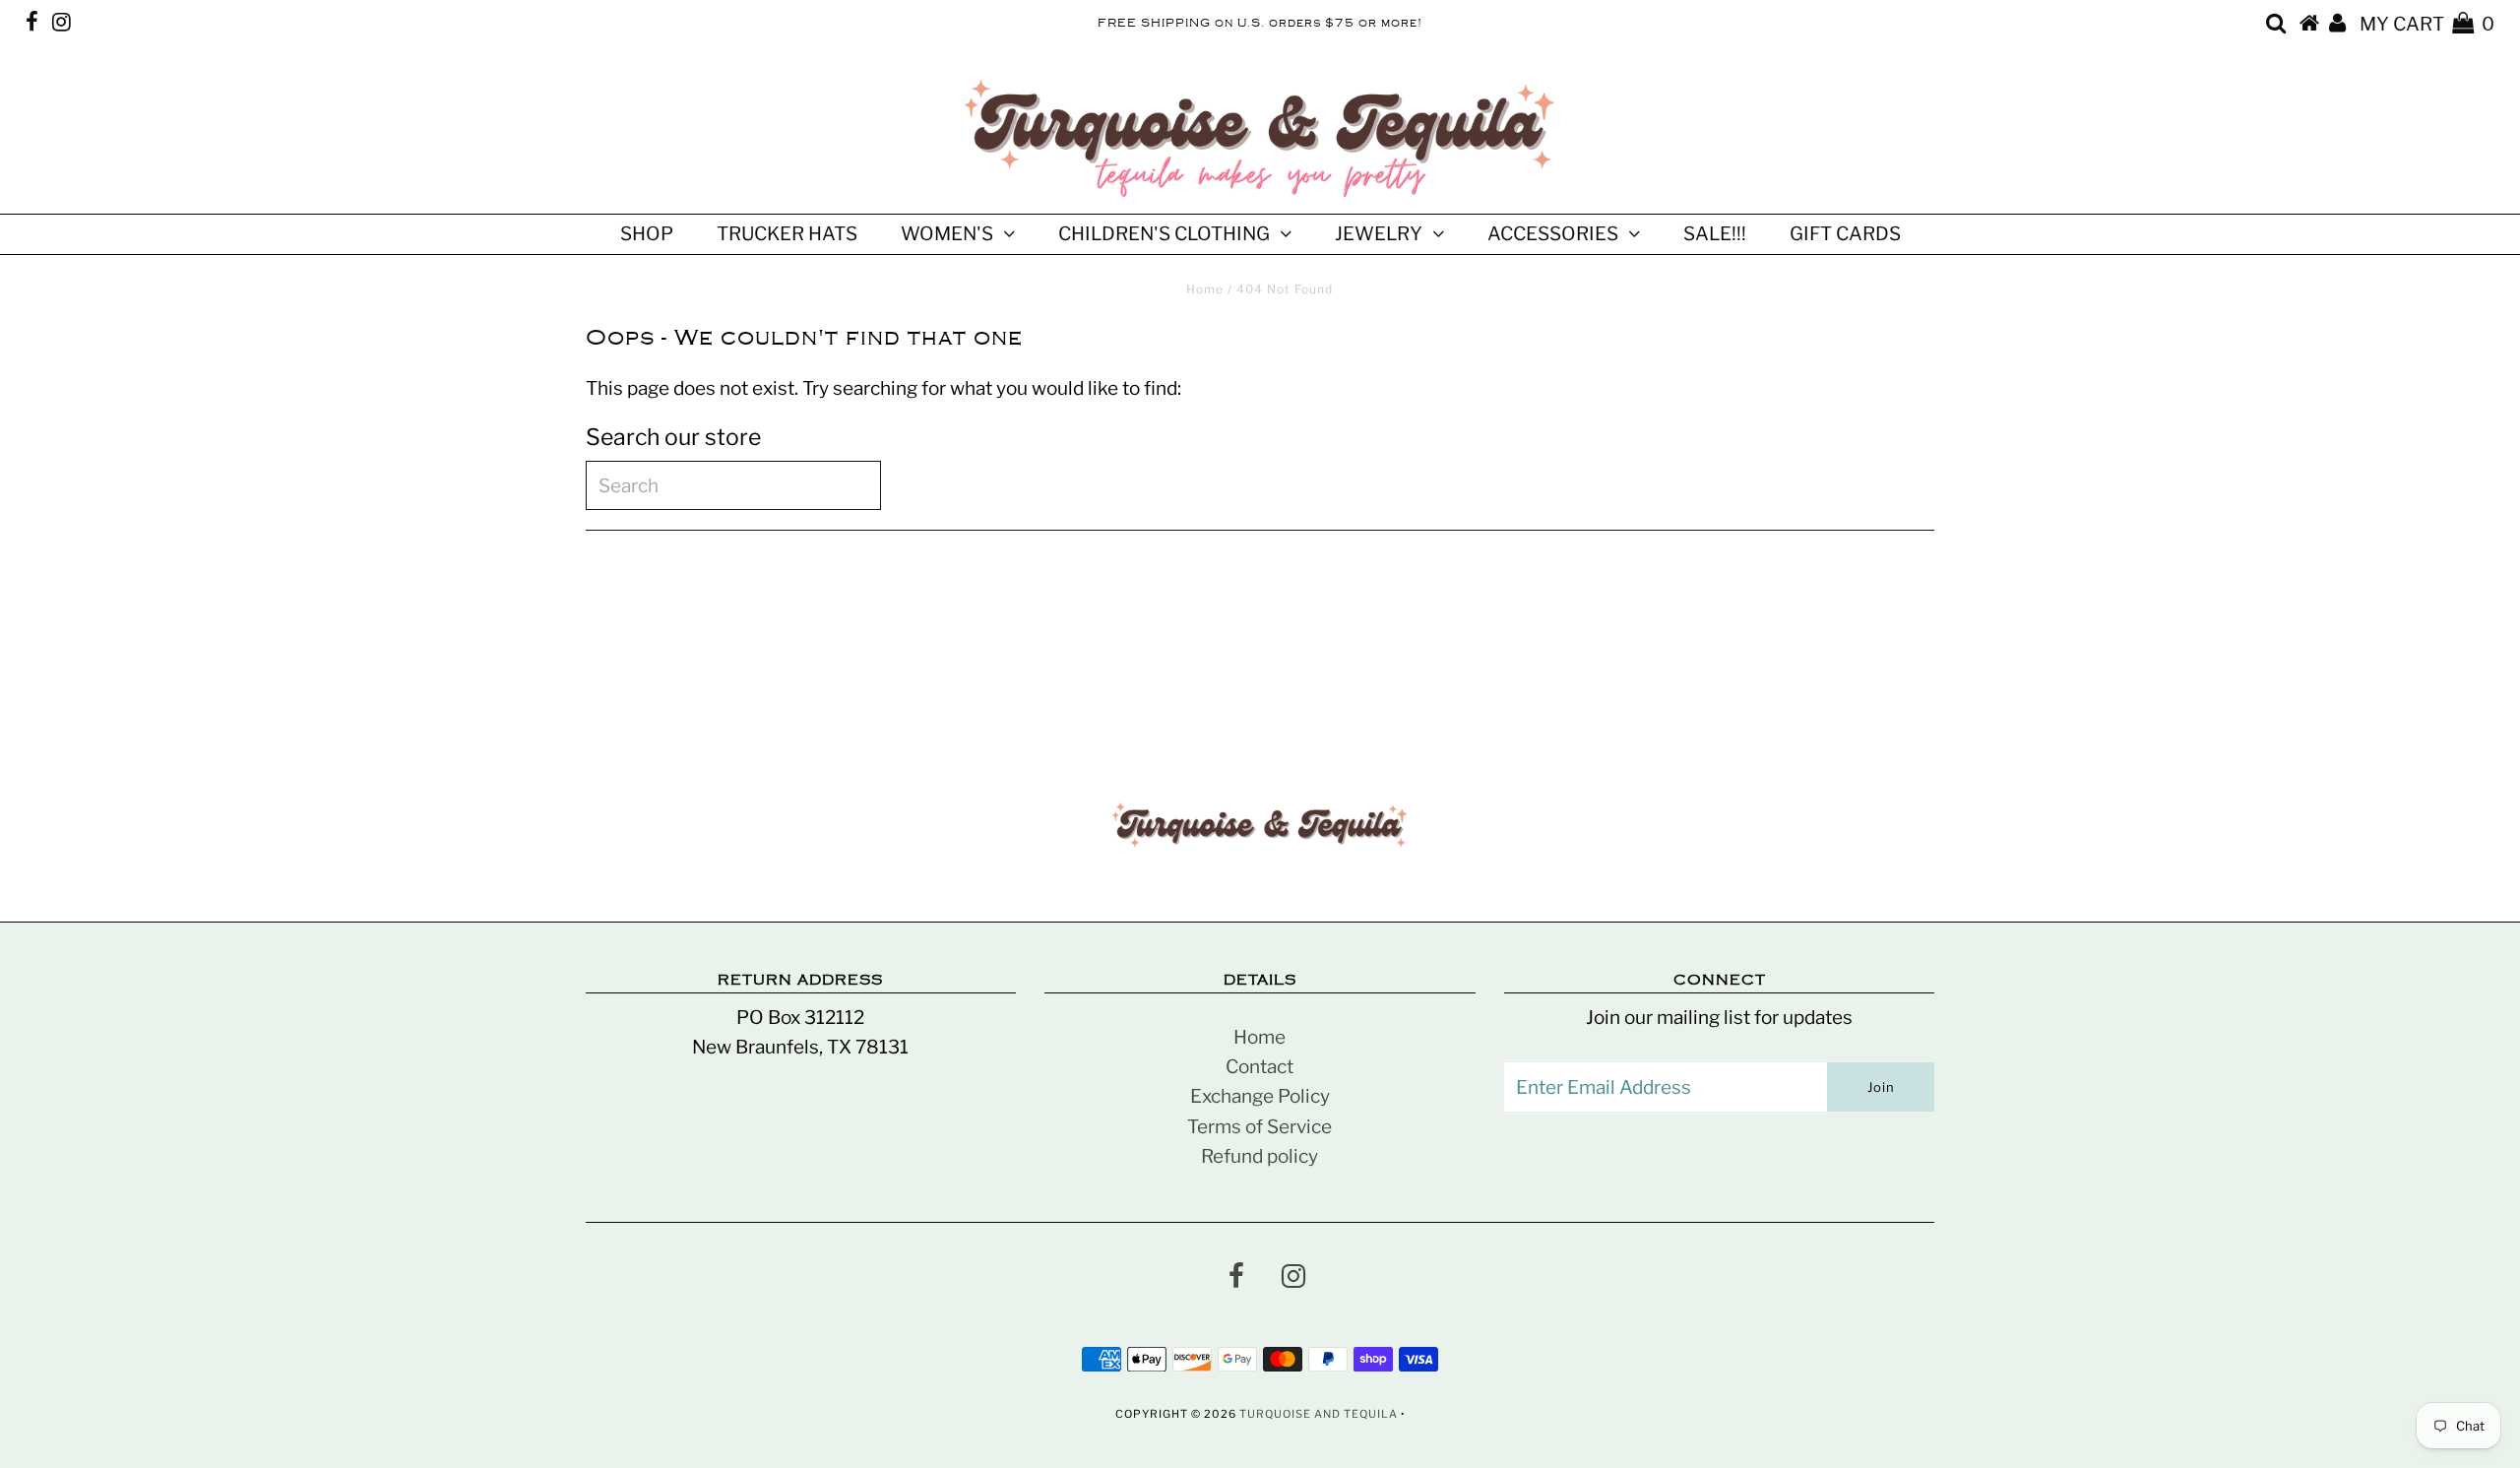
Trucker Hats (787, 234)
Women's (947, 234)
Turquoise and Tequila (1319, 1414)
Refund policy (1260, 1156)
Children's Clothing (1164, 234)
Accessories (1553, 234)
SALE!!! (1715, 234)
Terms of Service (1260, 1127)
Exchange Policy (1260, 1096)
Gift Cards (1845, 234)
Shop (647, 234)
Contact (1260, 1067)
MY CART (2427, 24)
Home (1205, 289)
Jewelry (1379, 234)
